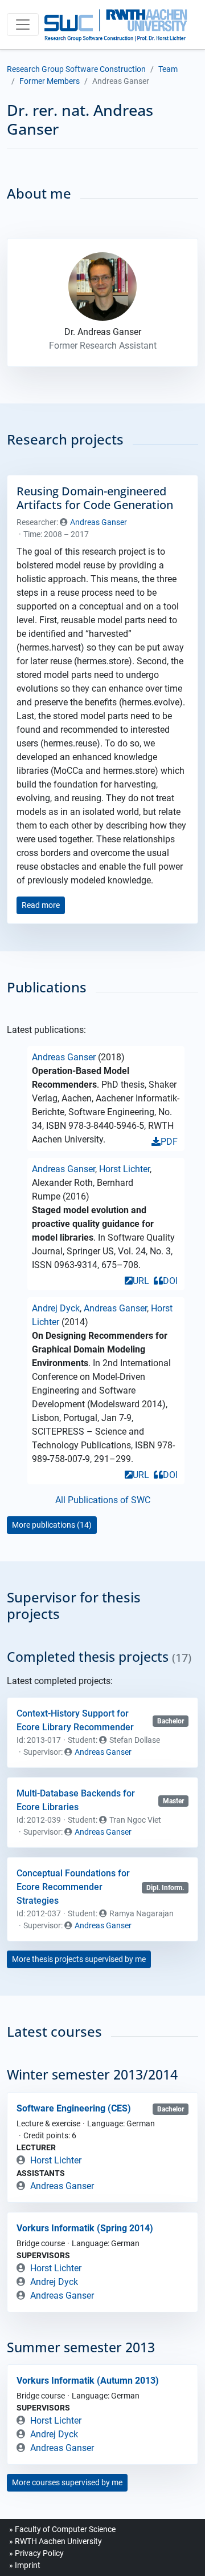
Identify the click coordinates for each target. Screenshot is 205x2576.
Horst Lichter (124, 1169)
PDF (169, 1142)
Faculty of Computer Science (65, 2529)
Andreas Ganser (99, 522)
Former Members (50, 81)
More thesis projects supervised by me (79, 1959)
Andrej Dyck (56, 1308)
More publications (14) (52, 1525)
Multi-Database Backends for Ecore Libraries (76, 1800)
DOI (170, 1281)
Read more (41, 905)
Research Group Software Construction (76, 69)
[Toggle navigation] (23, 25)
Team (168, 69)
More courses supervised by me (67, 2482)
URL (141, 1281)
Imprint (28, 2565)
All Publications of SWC (103, 1500)
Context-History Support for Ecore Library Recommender (75, 1720)
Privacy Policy (39, 2553)
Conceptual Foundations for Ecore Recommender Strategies (73, 1887)
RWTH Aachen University (58, 2541)
